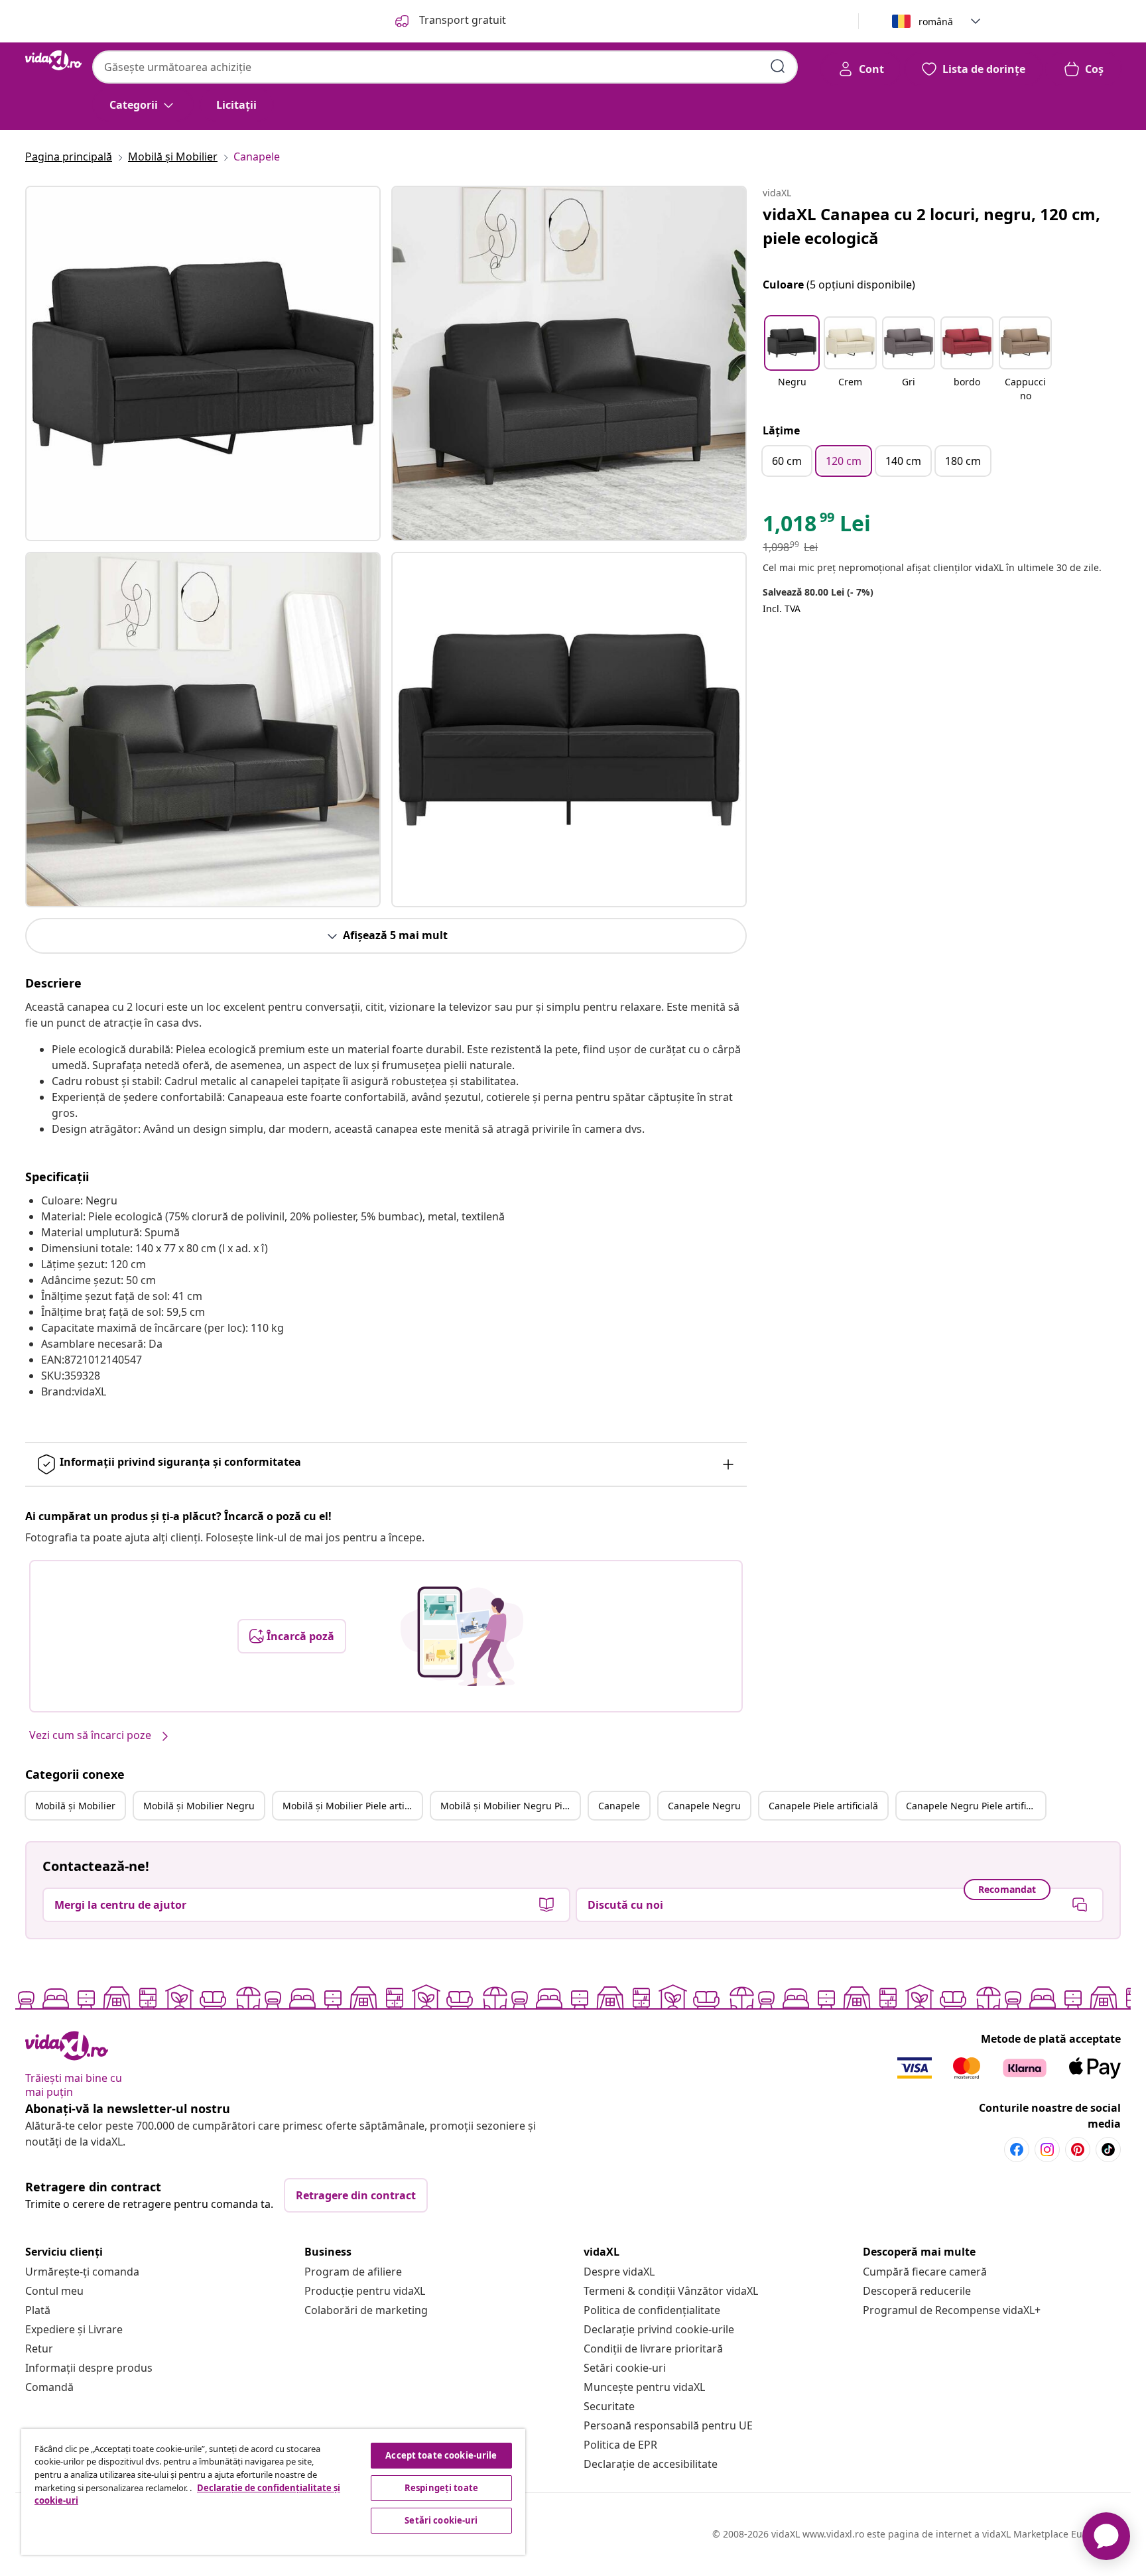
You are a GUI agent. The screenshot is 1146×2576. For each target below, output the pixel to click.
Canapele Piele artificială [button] (823, 1806)
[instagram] (1047, 2150)
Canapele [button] (619, 1806)
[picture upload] (462, 1636)
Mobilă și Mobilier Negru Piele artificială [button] (510, 1806)
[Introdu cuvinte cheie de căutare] (778, 66)
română (936, 22)
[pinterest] (1078, 2150)
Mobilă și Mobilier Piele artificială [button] (352, 1806)
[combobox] (445, 67)
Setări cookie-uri (625, 2368)
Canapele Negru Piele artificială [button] (976, 1806)
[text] (817, 527)
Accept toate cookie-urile (441, 2455)
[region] (273, 2492)
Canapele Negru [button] (704, 1806)
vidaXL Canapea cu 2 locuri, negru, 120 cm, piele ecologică (931, 226)
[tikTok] (1108, 2150)
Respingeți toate (441, 2488)
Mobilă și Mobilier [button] (75, 1806)
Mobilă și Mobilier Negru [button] (199, 1806)
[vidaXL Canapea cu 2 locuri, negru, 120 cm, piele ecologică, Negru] (203, 363)
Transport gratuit (461, 20)
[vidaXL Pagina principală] (53, 60)
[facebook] (1017, 2150)
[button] (792, 360)
